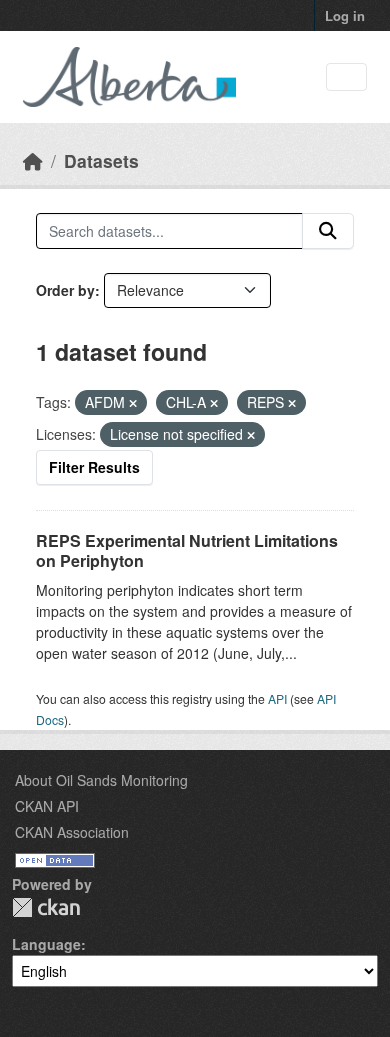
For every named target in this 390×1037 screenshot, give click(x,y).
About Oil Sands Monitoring (101, 780)
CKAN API (47, 806)
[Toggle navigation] (346, 77)
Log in (345, 15)
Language (46, 944)
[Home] (33, 160)
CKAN (46, 907)
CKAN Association (72, 832)
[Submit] (328, 231)
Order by (65, 290)
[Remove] (133, 403)
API (277, 698)
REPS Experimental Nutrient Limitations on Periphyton (187, 551)
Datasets (101, 160)
